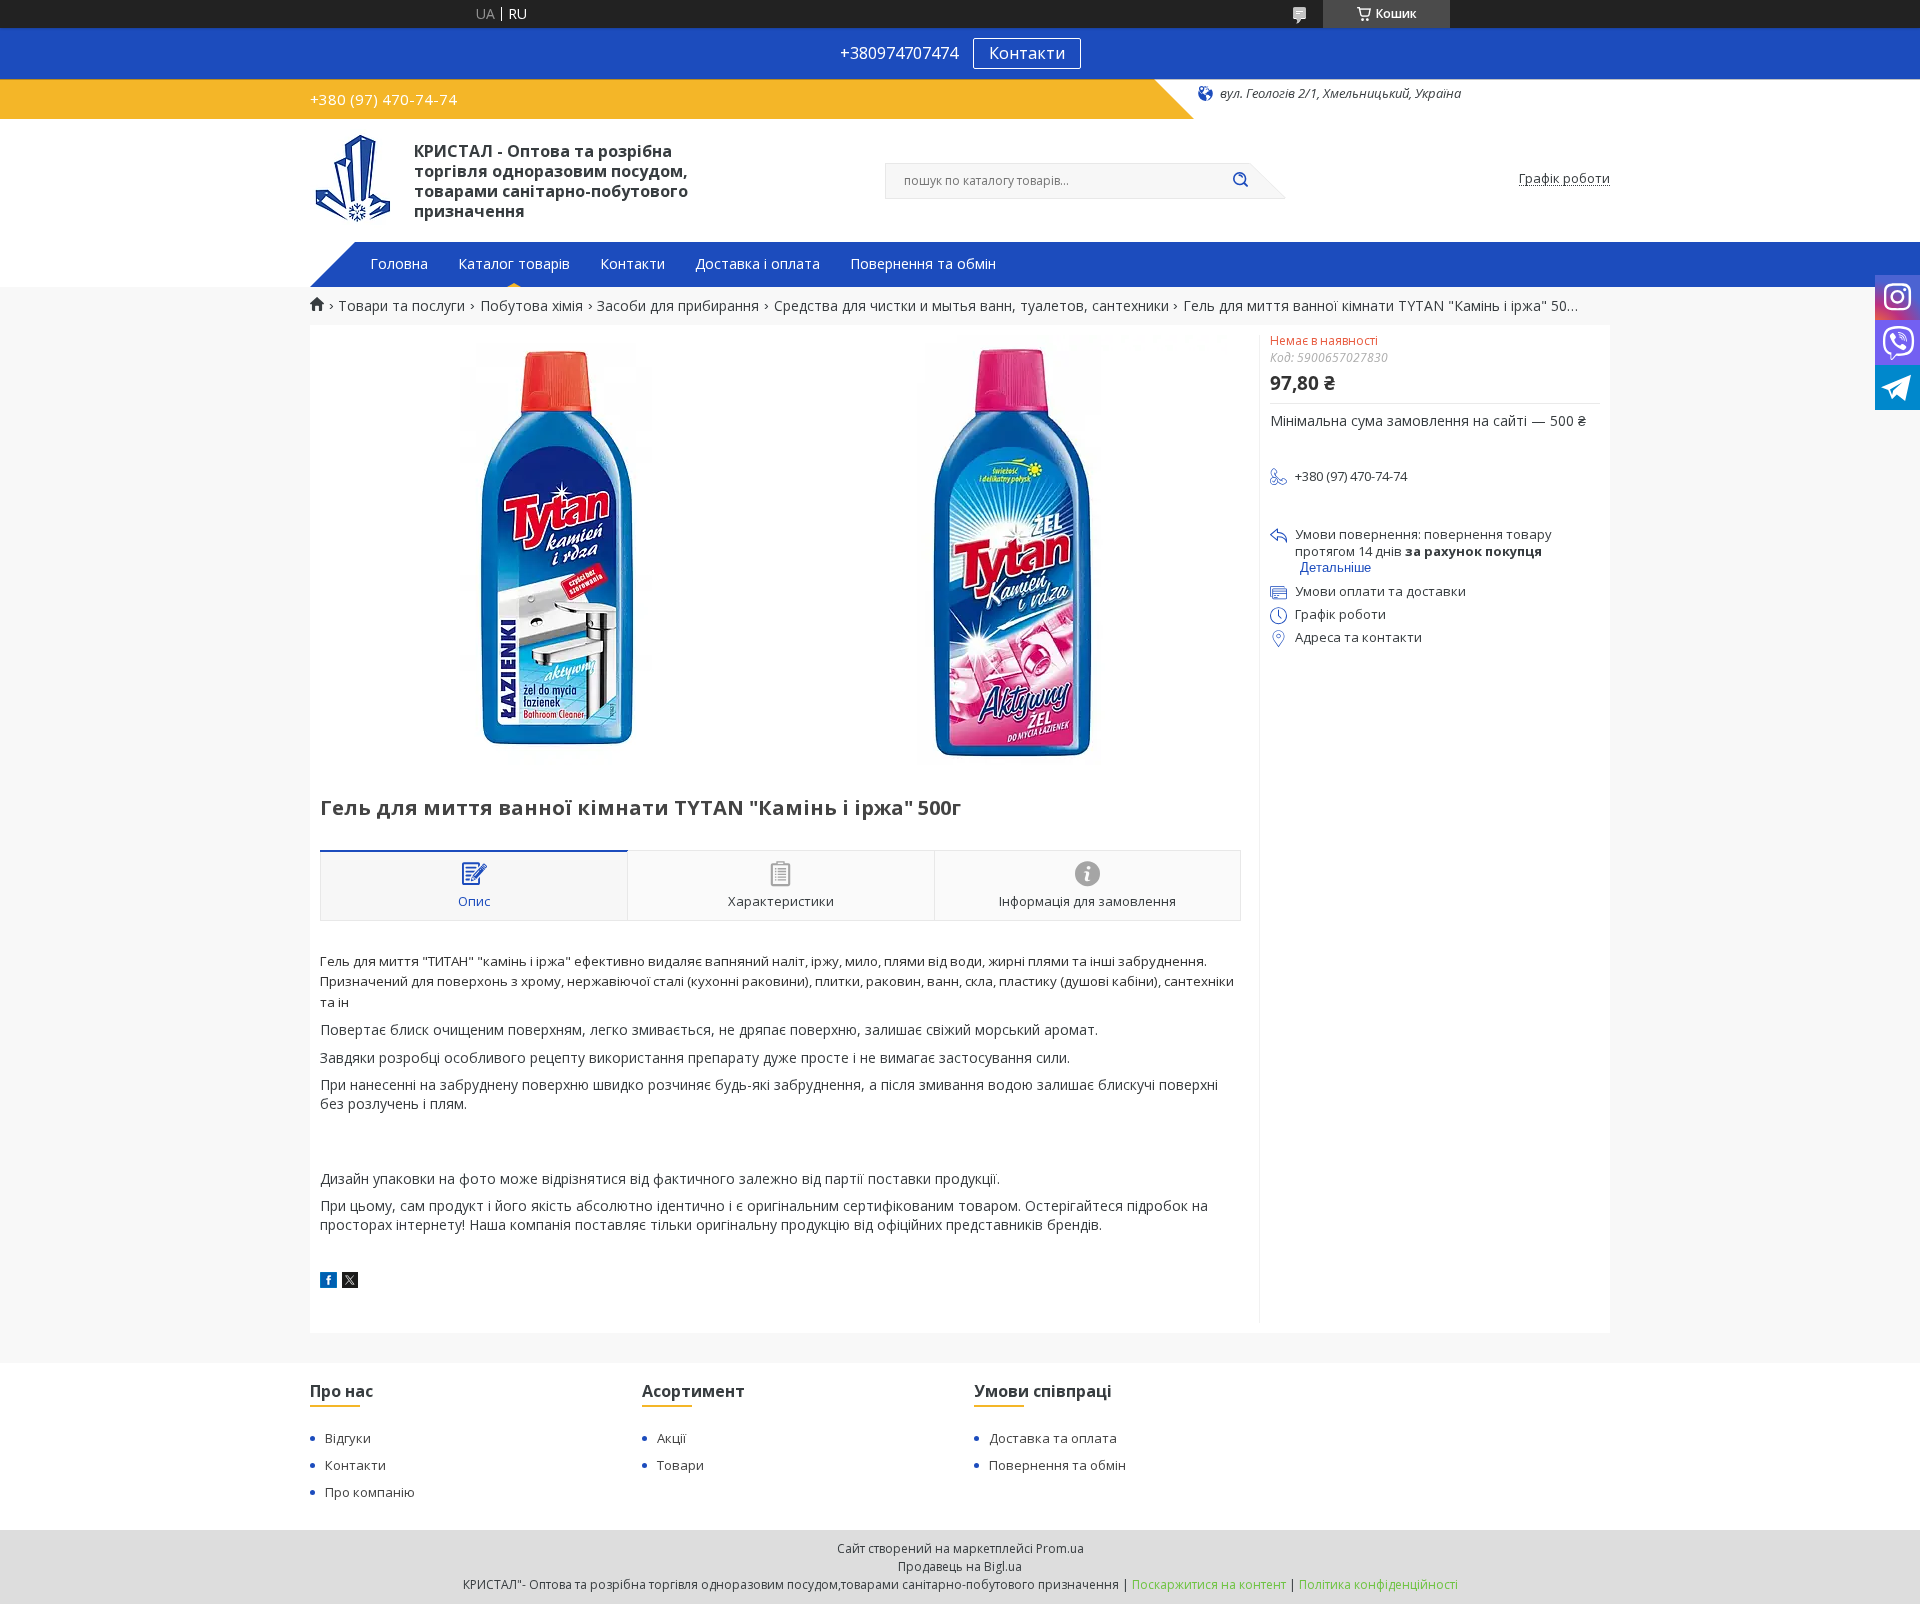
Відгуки (348, 1438)
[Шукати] (1240, 181)
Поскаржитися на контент (1209, 1584)
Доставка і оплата (757, 264)
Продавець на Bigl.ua (960, 1566)
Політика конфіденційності (1378, 1584)
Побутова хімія (531, 306)
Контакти (1027, 53)
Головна (399, 264)
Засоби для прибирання (678, 306)
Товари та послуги (401, 306)
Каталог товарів (514, 264)
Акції (671, 1438)
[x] (350, 1282)
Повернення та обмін (923, 264)
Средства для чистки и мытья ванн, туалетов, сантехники (971, 306)
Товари (680, 1465)
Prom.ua (1060, 1548)
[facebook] (328, 1282)
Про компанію (370, 1492)
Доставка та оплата (1053, 1438)
